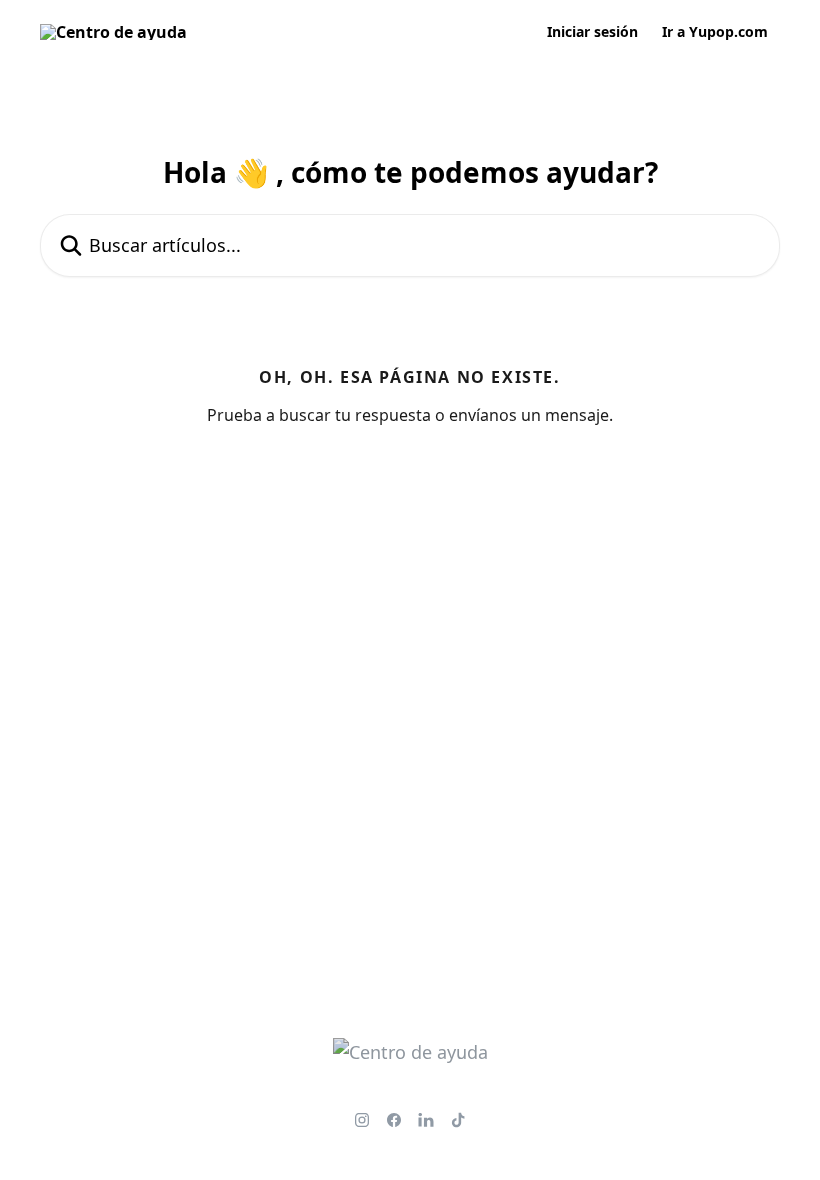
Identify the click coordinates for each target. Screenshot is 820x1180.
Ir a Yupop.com (715, 32)
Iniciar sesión (592, 32)
